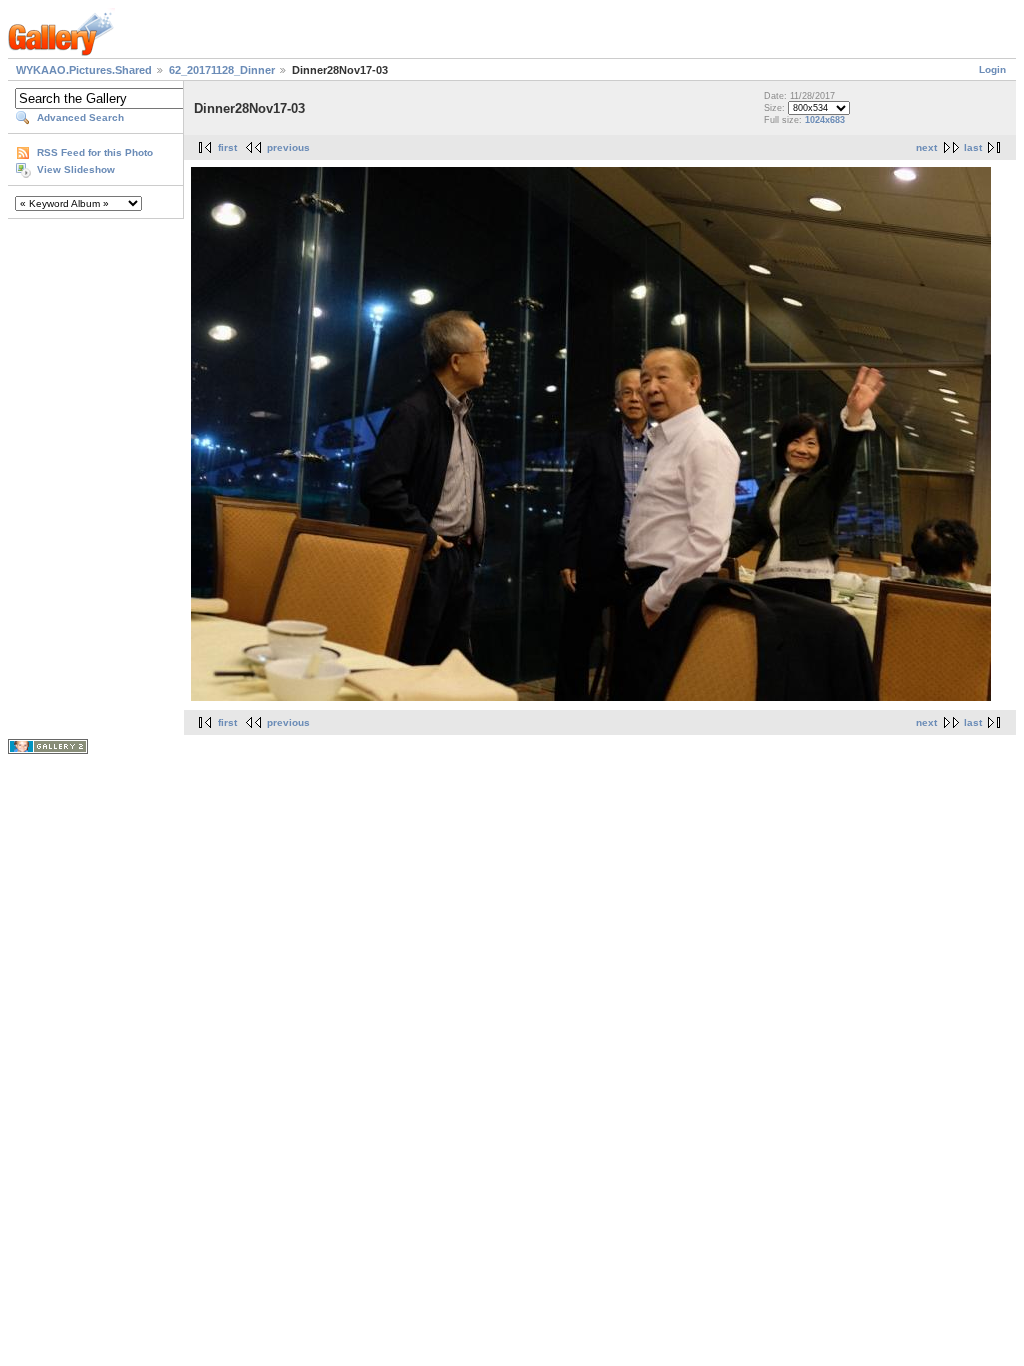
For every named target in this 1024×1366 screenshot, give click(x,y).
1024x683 (825, 120)
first (227, 147)
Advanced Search (80, 117)
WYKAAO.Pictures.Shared (84, 70)
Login (992, 69)
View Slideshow (76, 169)
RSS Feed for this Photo (95, 152)
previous (288, 147)
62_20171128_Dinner (222, 70)
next (926, 147)
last (973, 147)
